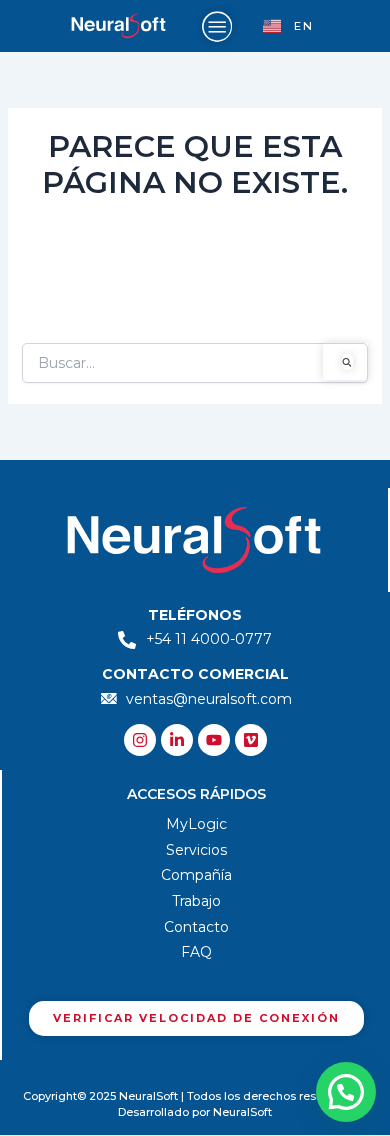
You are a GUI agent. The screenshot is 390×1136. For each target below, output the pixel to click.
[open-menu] (217, 26)
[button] (346, 1092)
